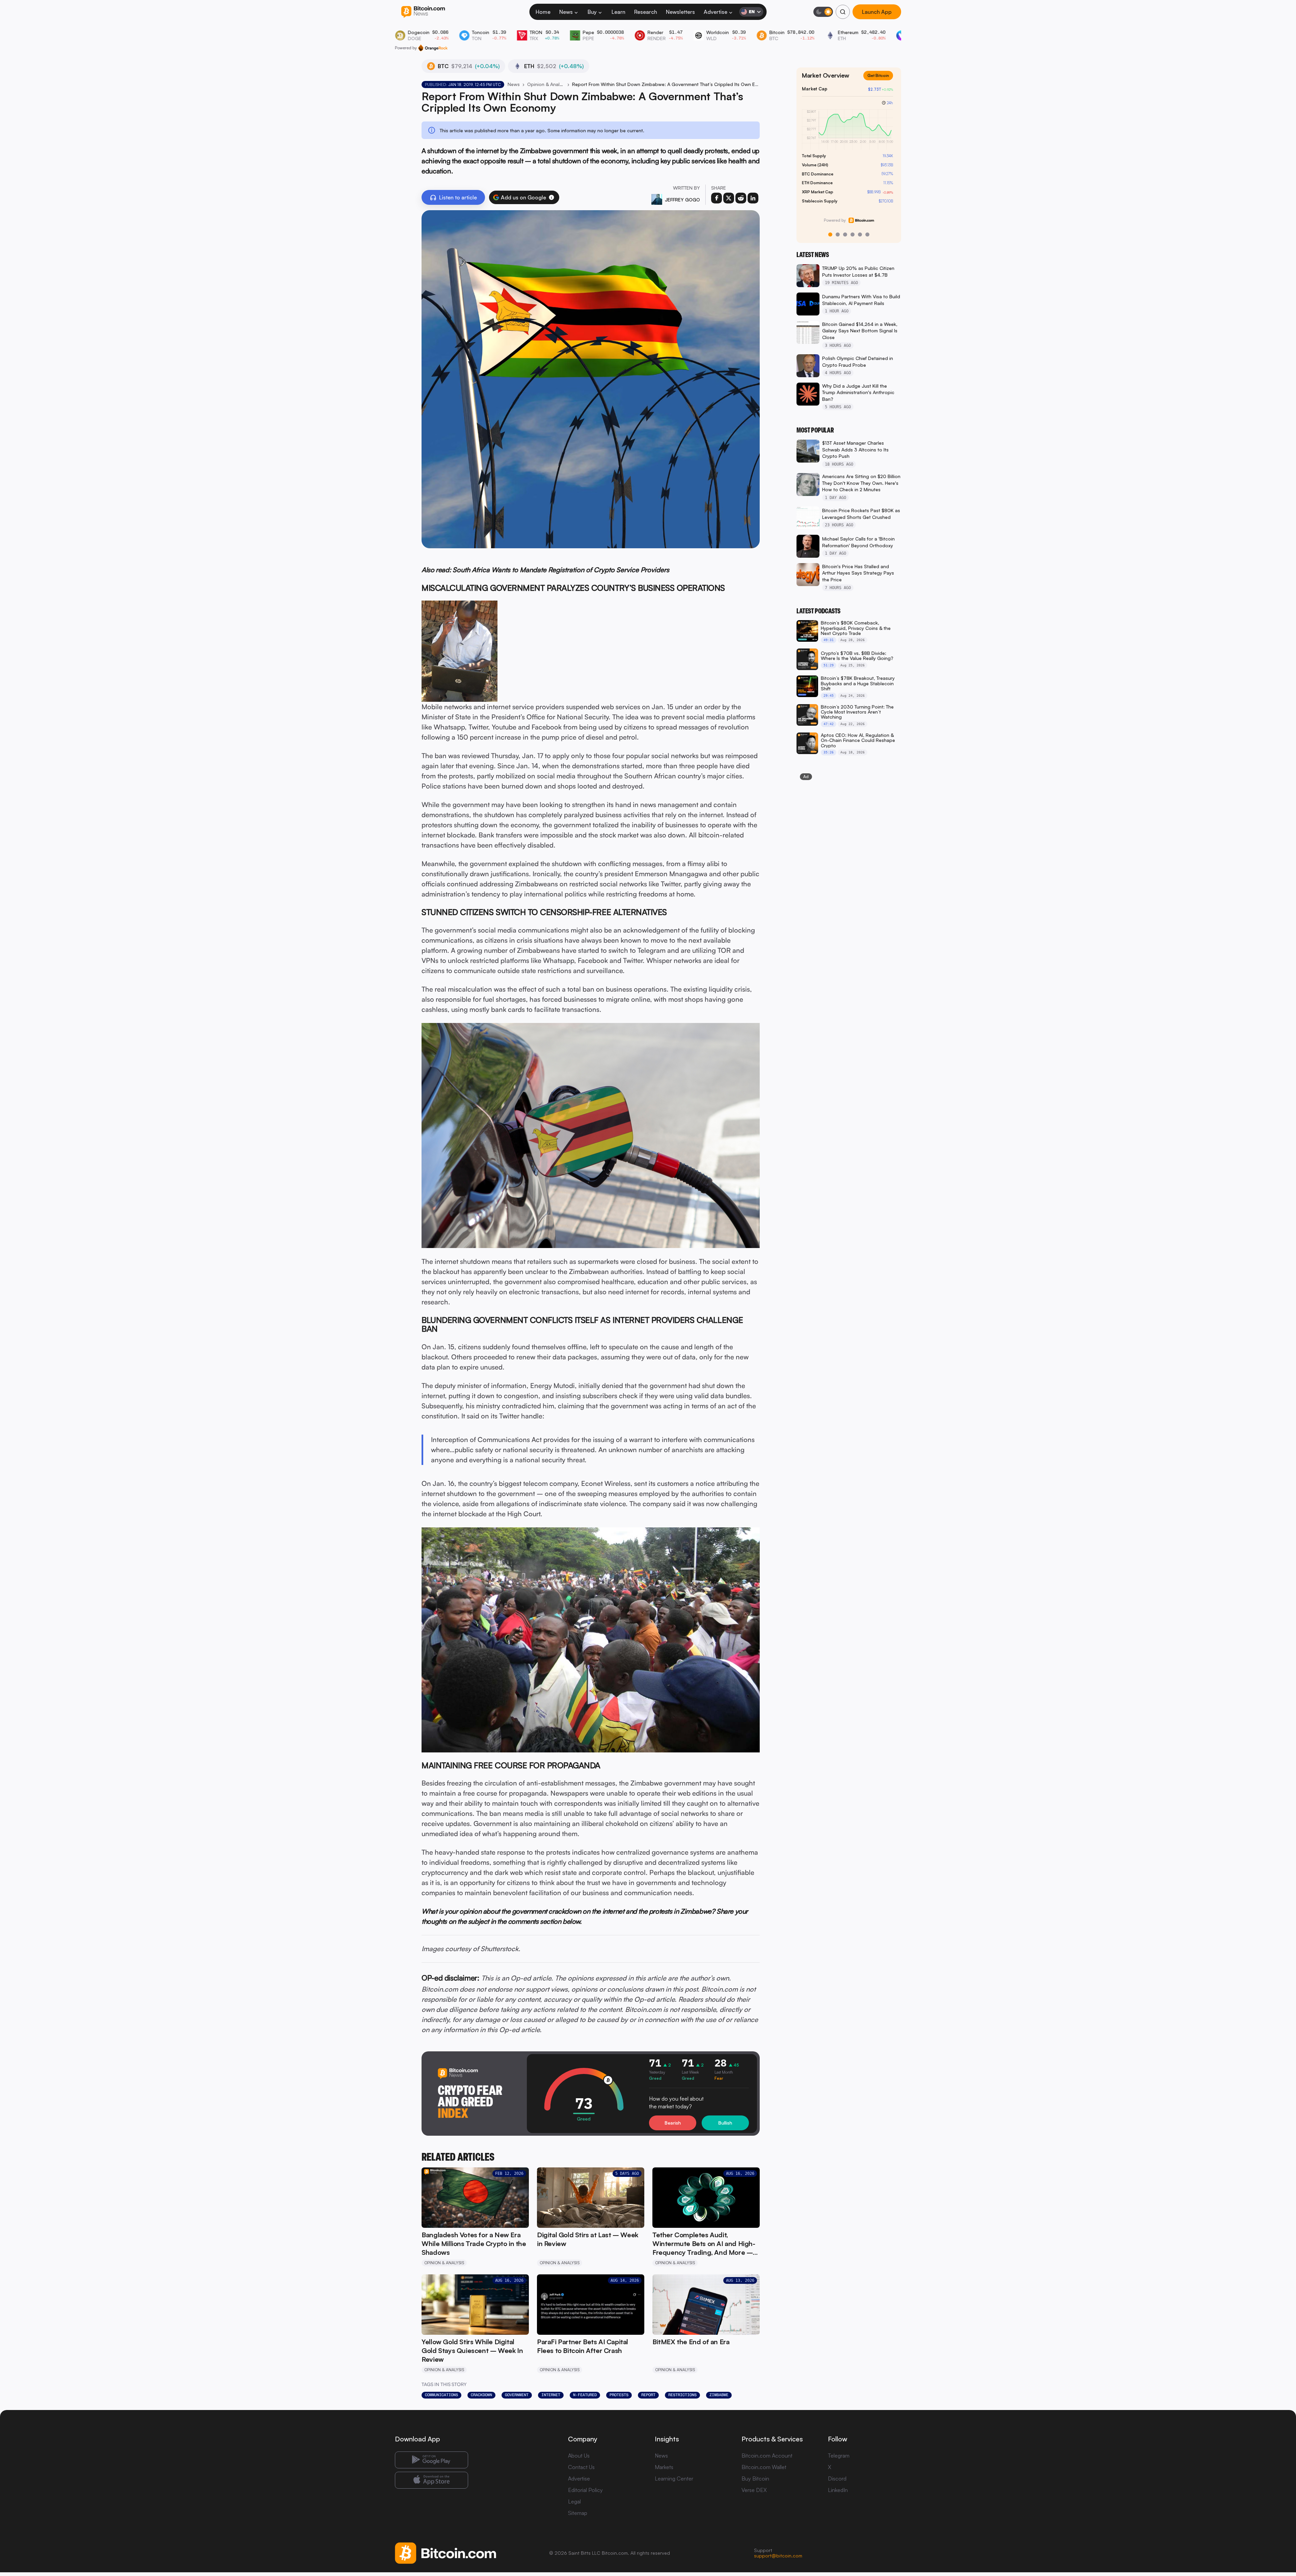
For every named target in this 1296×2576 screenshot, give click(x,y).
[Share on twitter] (729, 198)
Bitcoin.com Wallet (764, 2467)
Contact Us (581, 2467)
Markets (664, 2467)
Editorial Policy (585, 2490)
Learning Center (674, 2478)
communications (441, 2395)
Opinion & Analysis (546, 84)
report (648, 2395)
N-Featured (585, 2395)
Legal (574, 2501)
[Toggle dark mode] (823, 12)
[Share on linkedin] (753, 198)
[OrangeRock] (433, 48)
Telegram (839, 2456)
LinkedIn (838, 2490)
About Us (579, 2456)
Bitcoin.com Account (767, 2456)
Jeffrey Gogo (682, 200)
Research (646, 12)
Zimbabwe (719, 2395)
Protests (619, 2395)
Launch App (877, 12)
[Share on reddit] (741, 198)
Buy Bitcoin (755, 2478)
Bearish (673, 2123)
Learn (618, 12)
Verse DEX (754, 2490)
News (566, 12)
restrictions (682, 2395)
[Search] (843, 12)
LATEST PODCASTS (818, 611)
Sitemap (578, 2513)
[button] (551, 197)
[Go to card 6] (867, 234)
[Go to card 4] (853, 234)
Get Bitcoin (881, 81)
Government (517, 2395)
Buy (592, 12)
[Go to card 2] (838, 234)
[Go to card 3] (845, 234)
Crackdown (481, 2395)
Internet (551, 2395)
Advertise (715, 12)
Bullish (725, 2123)
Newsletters (680, 12)
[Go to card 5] (860, 234)
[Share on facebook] (717, 198)
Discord (837, 2478)
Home (543, 12)
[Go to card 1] (830, 234)
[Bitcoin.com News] (423, 12)
